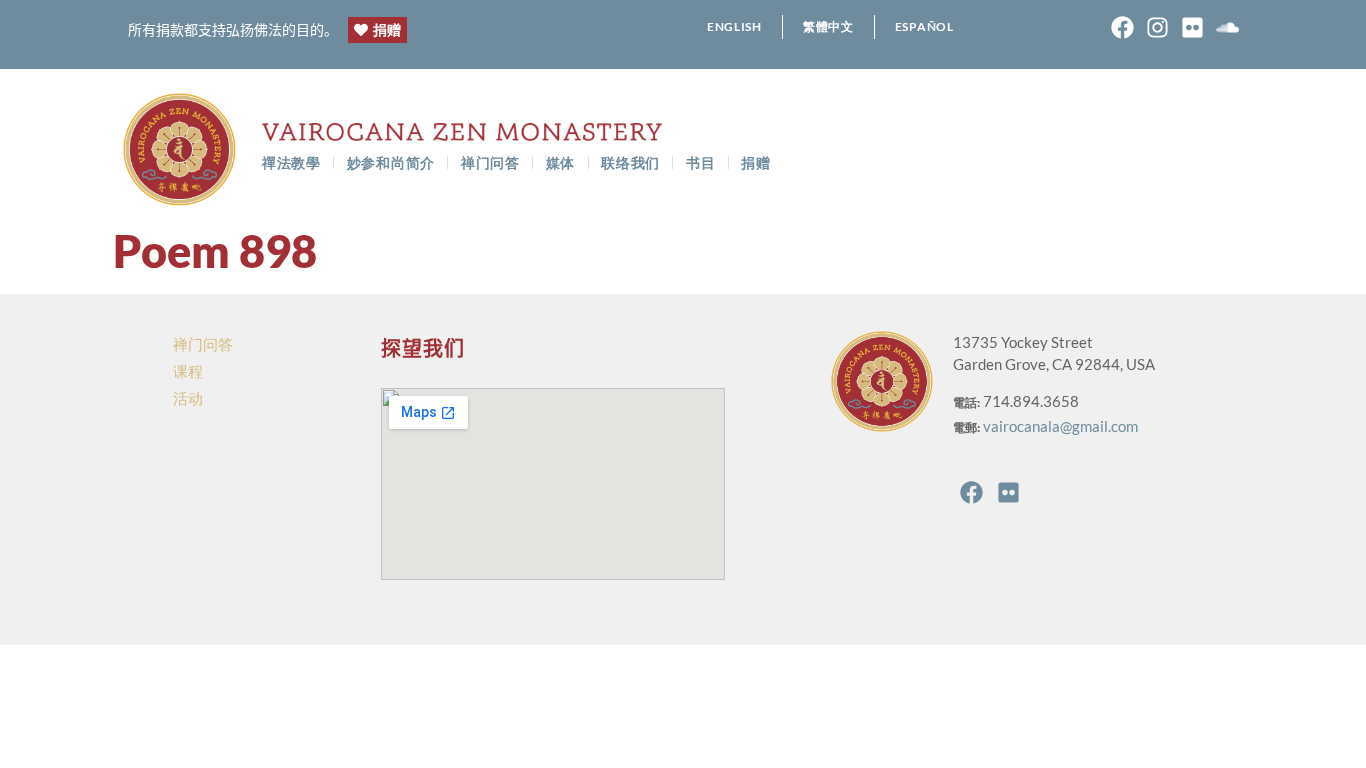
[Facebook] (1122, 27)
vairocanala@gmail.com (1060, 426)
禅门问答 (490, 162)
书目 (700, 162)
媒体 (560, 162)
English (734, 26)
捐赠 (755, 162)
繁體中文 (828, 26)
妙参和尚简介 (391, 162)
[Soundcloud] (1227, 27)
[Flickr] (1192, 27)
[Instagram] (1157, 27)
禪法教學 (291, 162)
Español (924, 26)
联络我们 (630, 162)
